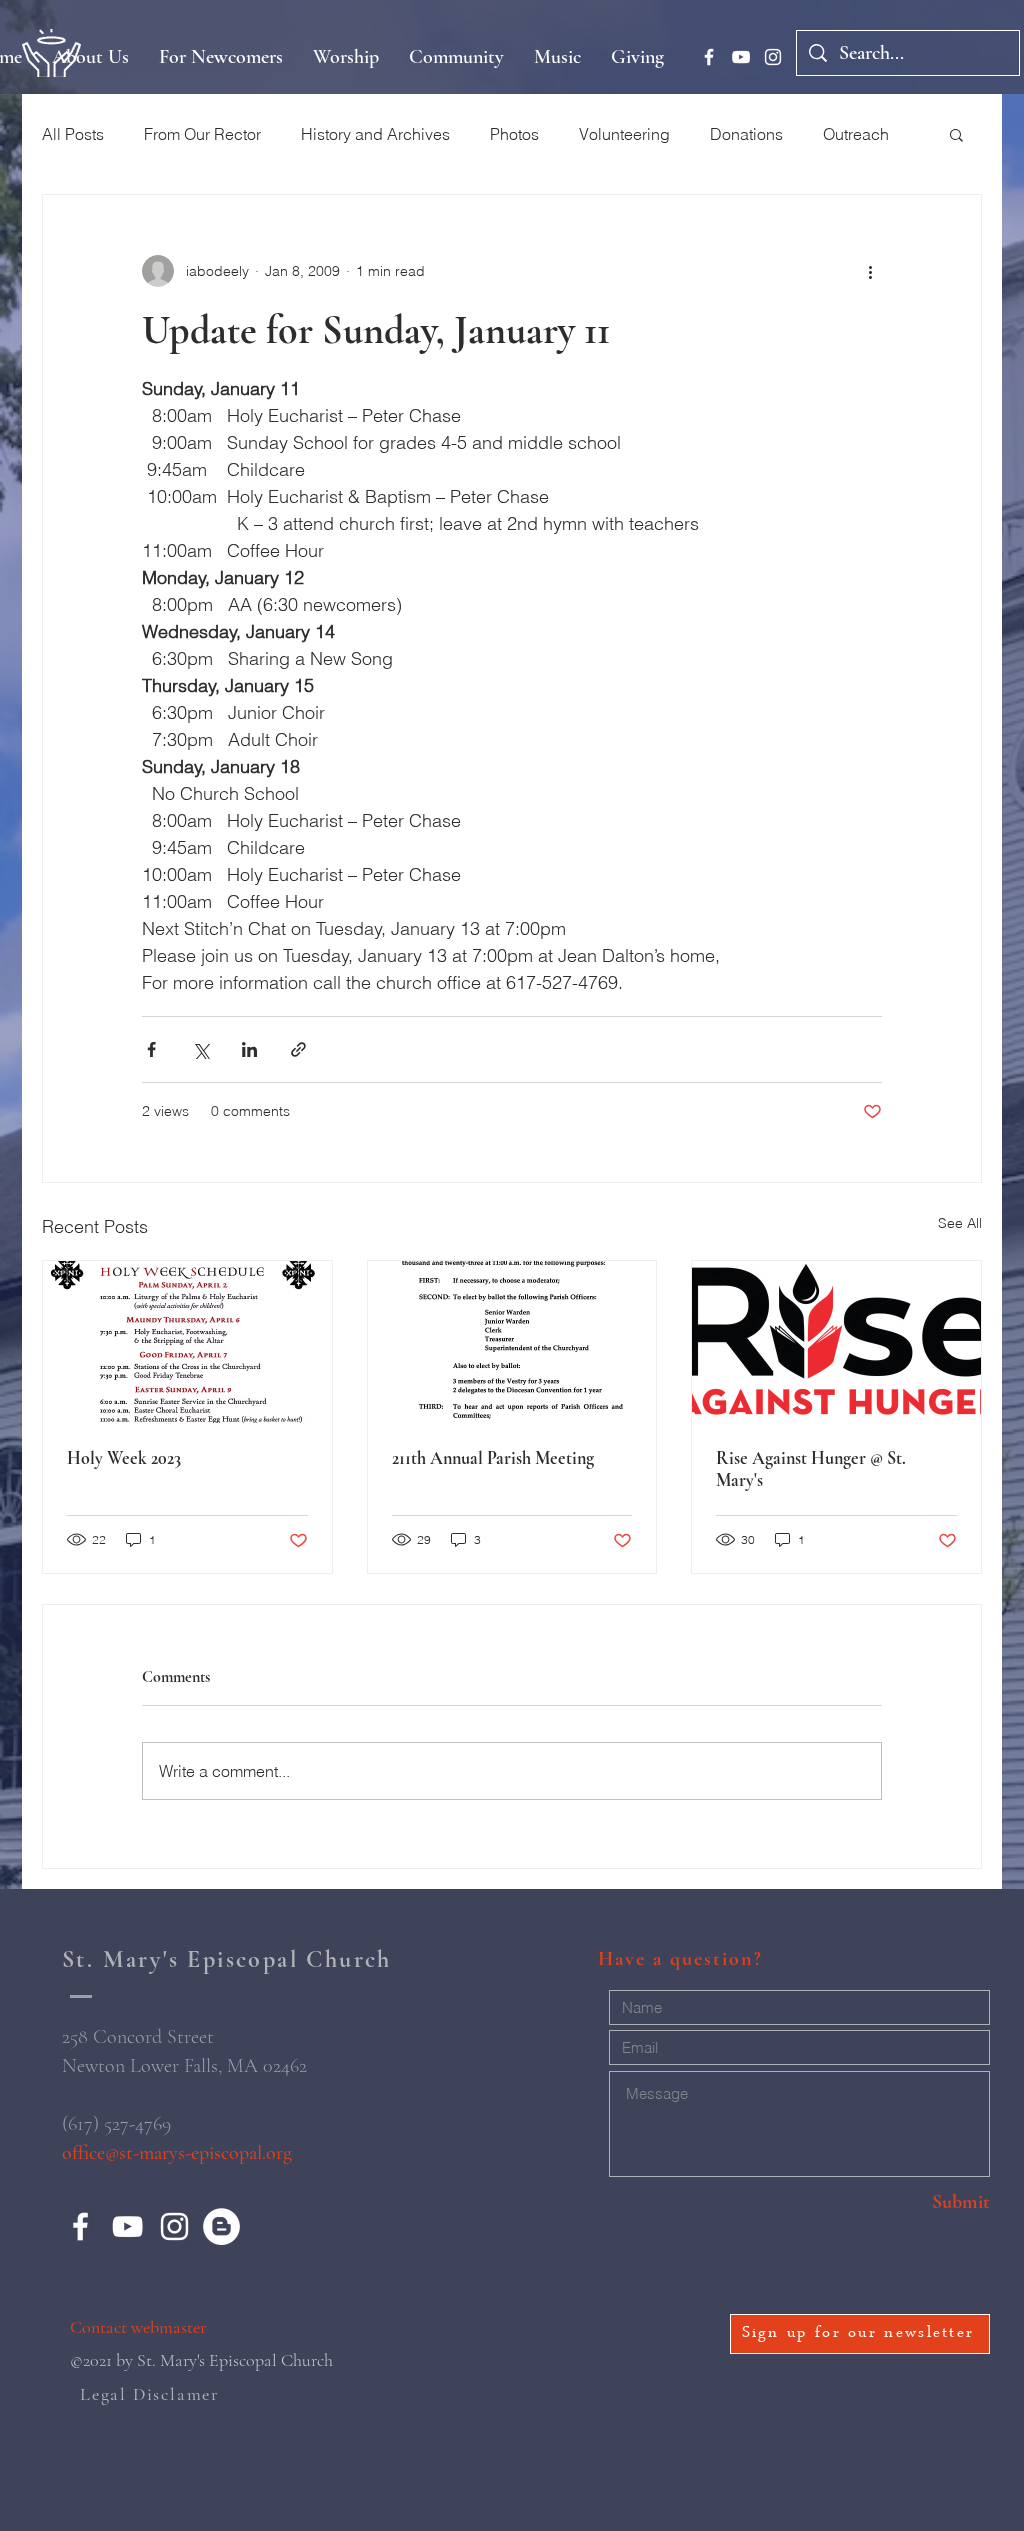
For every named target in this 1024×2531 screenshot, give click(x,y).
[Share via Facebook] (151, 1049)
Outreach (856, 134)
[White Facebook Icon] (709, 57)
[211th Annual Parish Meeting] (512, 1342)
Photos (514, 134)
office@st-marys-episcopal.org (177, 2153)
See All (960, 1223)
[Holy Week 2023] (187, 1342)
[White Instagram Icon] (773, 57)
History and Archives (375, 134)
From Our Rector (202, 134)
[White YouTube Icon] (741, 57)
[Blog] (221, 2226)
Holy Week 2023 (124, 1458)
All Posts (73, 134)
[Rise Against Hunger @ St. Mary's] (836, 1342)
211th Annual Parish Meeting (493, 1458)
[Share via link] (298, 1049)
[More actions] (870, 271)
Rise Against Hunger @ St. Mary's (811, 1469)
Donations (746, 134)
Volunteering (624, 134)
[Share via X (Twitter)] (200, 1049)
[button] (956, 134)
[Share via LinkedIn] (249, 1049)
